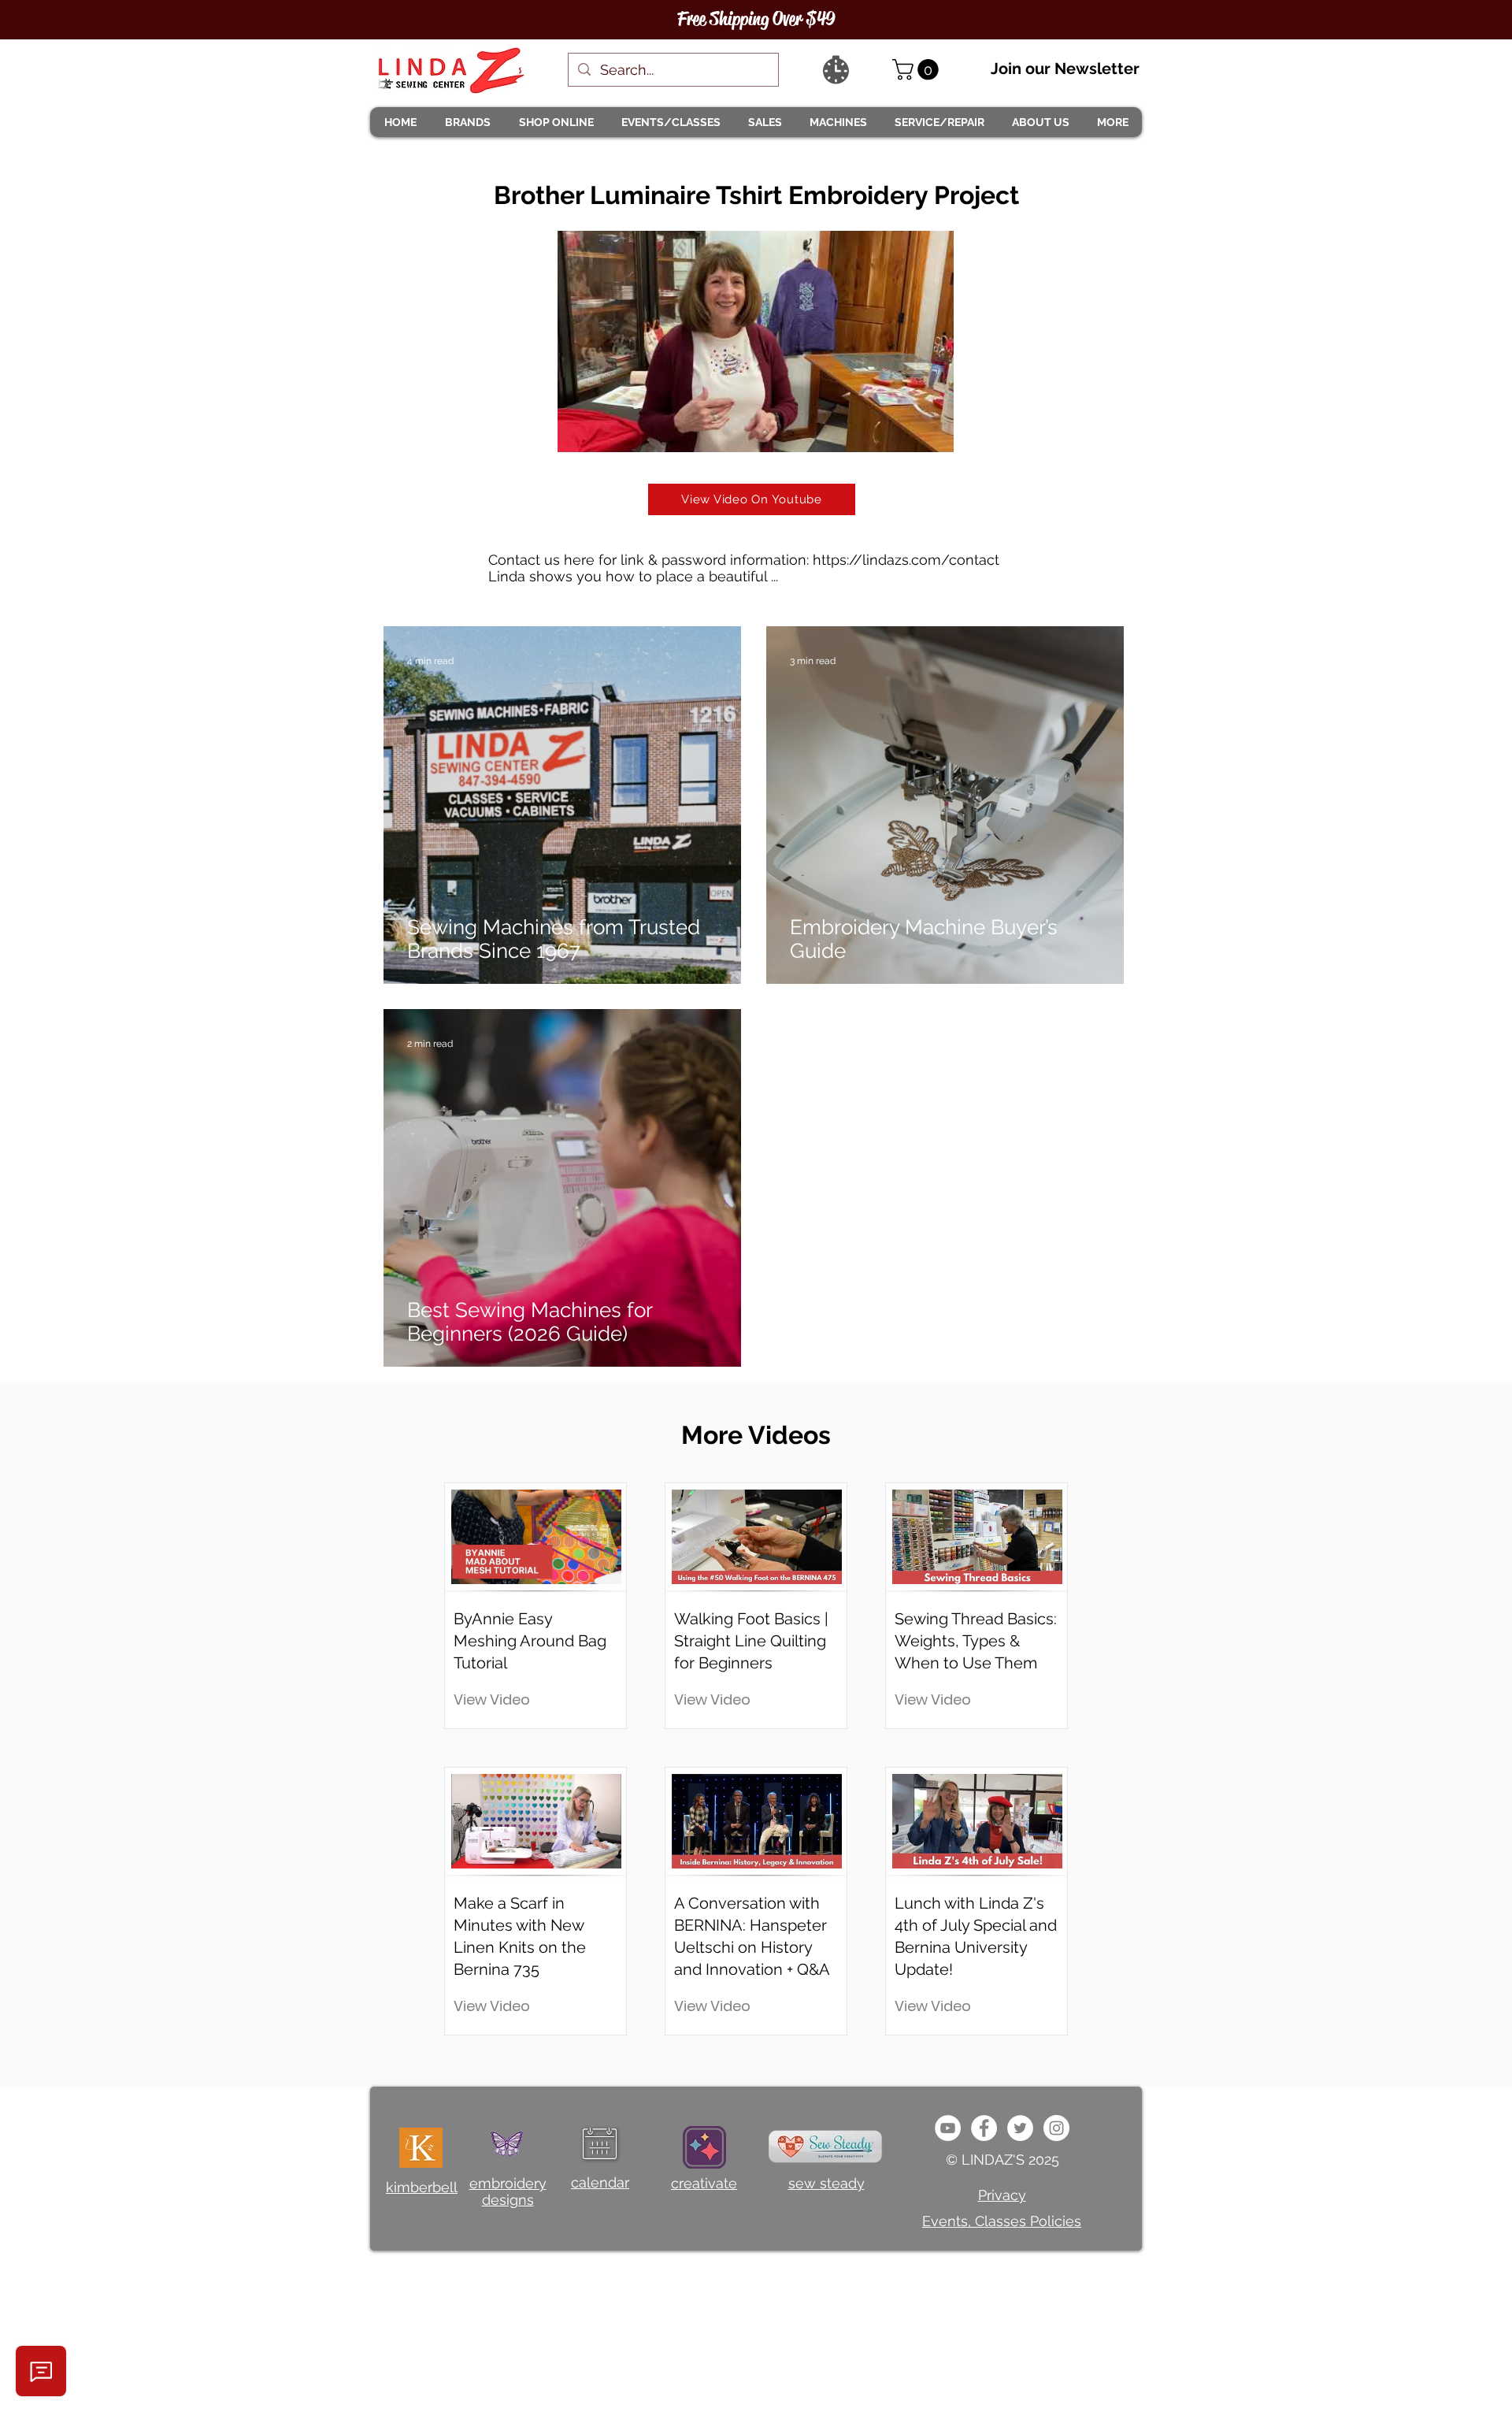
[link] (918, 70)
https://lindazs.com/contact (906, 560)
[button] (467, 122)
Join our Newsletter (1065, 69)
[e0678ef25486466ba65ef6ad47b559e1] (984, 2128)
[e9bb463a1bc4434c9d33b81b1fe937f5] (948, 2128)
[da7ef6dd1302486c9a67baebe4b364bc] (1056, 2128)
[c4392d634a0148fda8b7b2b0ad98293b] (1020, 2128)
